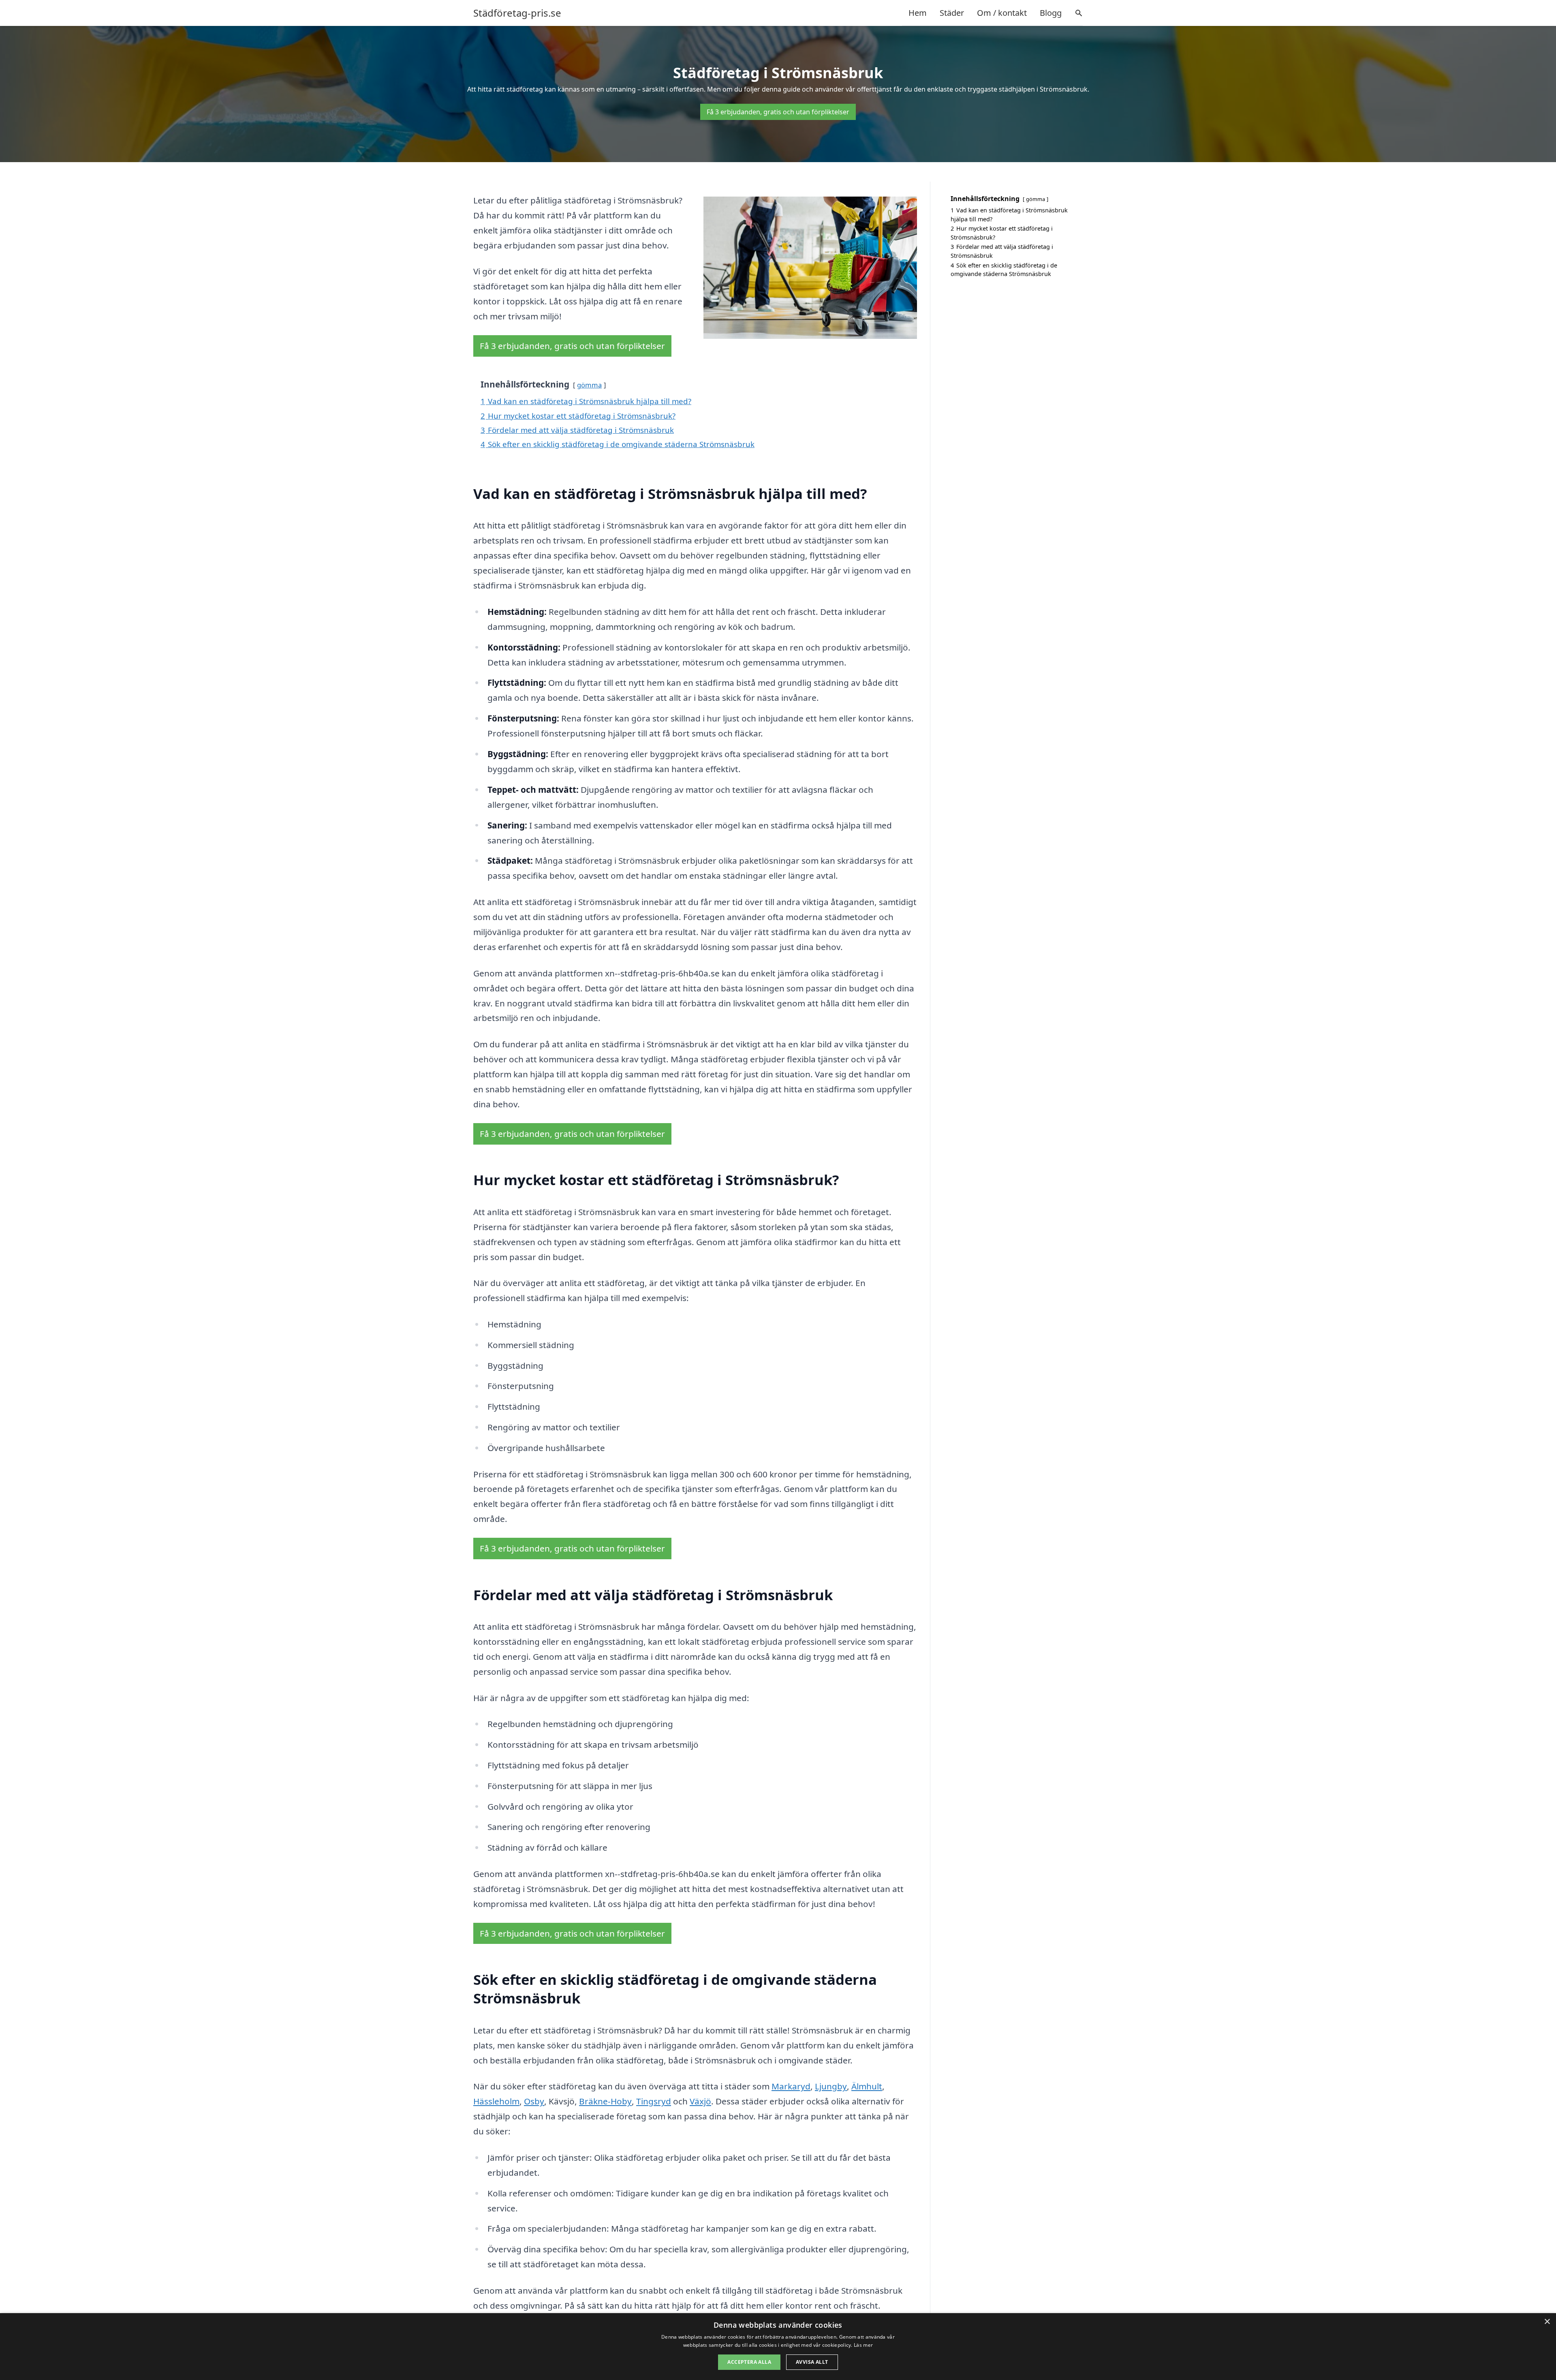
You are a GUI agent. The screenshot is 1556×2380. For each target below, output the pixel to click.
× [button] (1547, 2322)
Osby (534, 2101)
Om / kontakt (1002, 13)
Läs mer (863, 2345)
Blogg (1051, 13)
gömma (589, 385)
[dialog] (778, 2347)
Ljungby (831, 2086)
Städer (952, 13)
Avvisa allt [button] (812, 2362)
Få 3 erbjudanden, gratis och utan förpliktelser (778, 112)
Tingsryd (654, 2101)
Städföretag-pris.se (517, 13)
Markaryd (791, 2086)
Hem (918, 13)
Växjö (700, 2101)
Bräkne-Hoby (605, 2101)
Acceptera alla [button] (749, 2362)
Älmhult (867, 2086)
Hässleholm (496, 2101)
